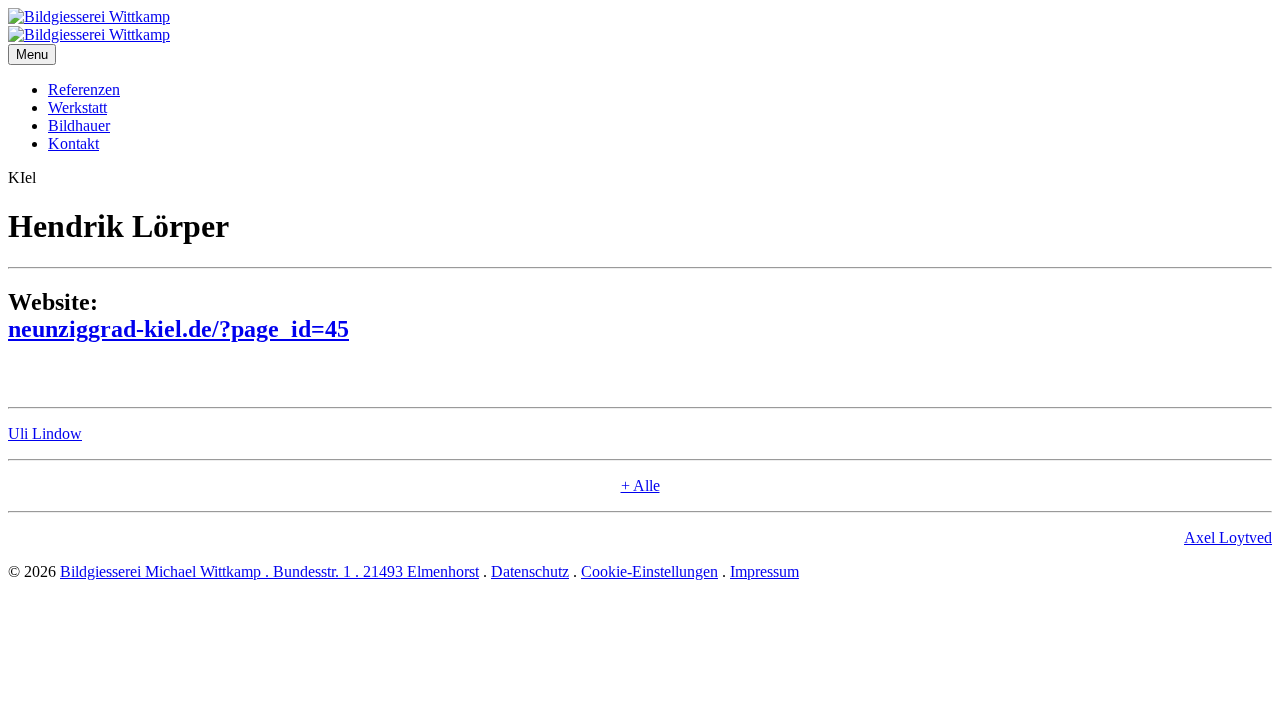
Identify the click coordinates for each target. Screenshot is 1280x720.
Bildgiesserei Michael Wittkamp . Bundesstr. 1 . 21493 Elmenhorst (269, 571)
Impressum (764, 571)
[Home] (89, 16)
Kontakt (73, 143)
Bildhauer (79, 125)
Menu (32, 54)
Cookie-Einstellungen (649, 571)
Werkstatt (77, 107)
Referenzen (84, 89)
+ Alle (640, 485)
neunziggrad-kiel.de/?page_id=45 (178, 329)
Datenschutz (530, 571)
